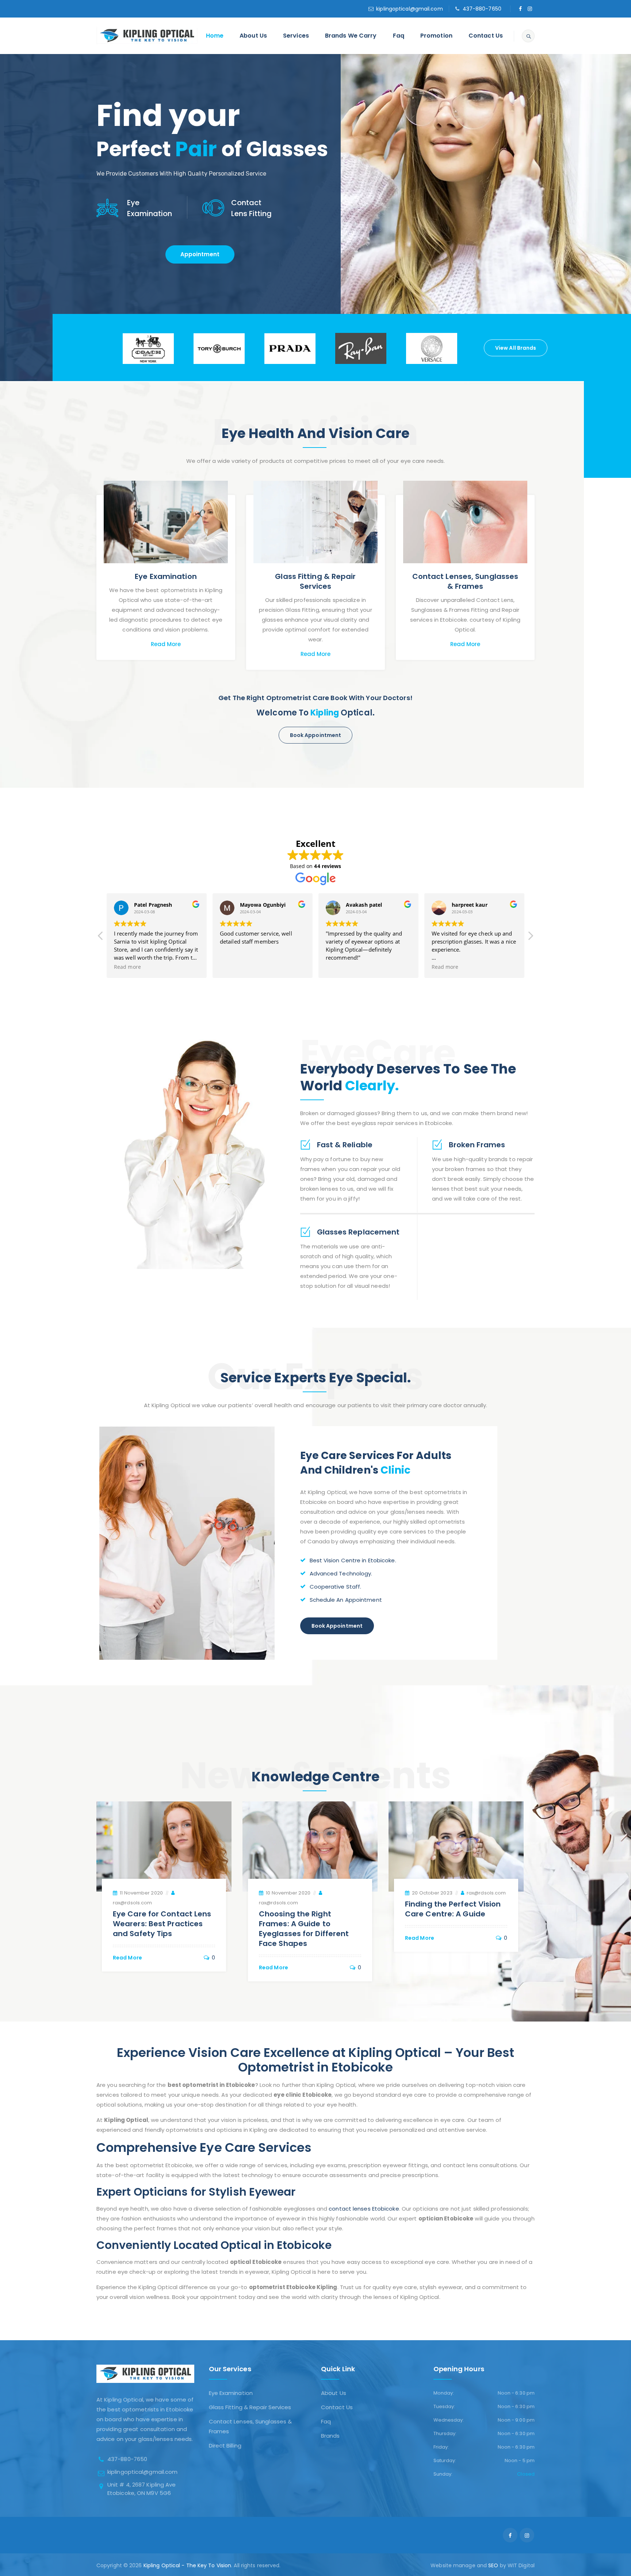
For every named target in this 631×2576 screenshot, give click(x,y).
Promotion (436, 36)
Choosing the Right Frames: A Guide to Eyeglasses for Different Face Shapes (304, 1929)
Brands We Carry (351, 36)
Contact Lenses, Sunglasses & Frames (465, 581)
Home (215, 36)
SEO (493, 2565)
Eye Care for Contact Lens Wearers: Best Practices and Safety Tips (162, 1924)
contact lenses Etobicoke (364, 2209)
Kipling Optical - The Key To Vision (188, 2565)
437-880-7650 (482, 9)
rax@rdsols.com (132, 1903)
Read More (166, 644)
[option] (148, 348)
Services (296, 36)
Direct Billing (225, 2446)
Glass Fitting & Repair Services (315, 581)
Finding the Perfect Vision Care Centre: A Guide (453, 1909)
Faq (399, 36)
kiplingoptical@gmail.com (409, 9)
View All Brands (516, 348)
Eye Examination (166, 576)
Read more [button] (127, 967)
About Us (253, 36)
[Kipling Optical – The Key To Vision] (147, 36)
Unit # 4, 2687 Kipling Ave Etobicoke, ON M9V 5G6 (142, 2489)
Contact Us (486, 36)
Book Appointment (316, 735)
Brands (330, 2436)
